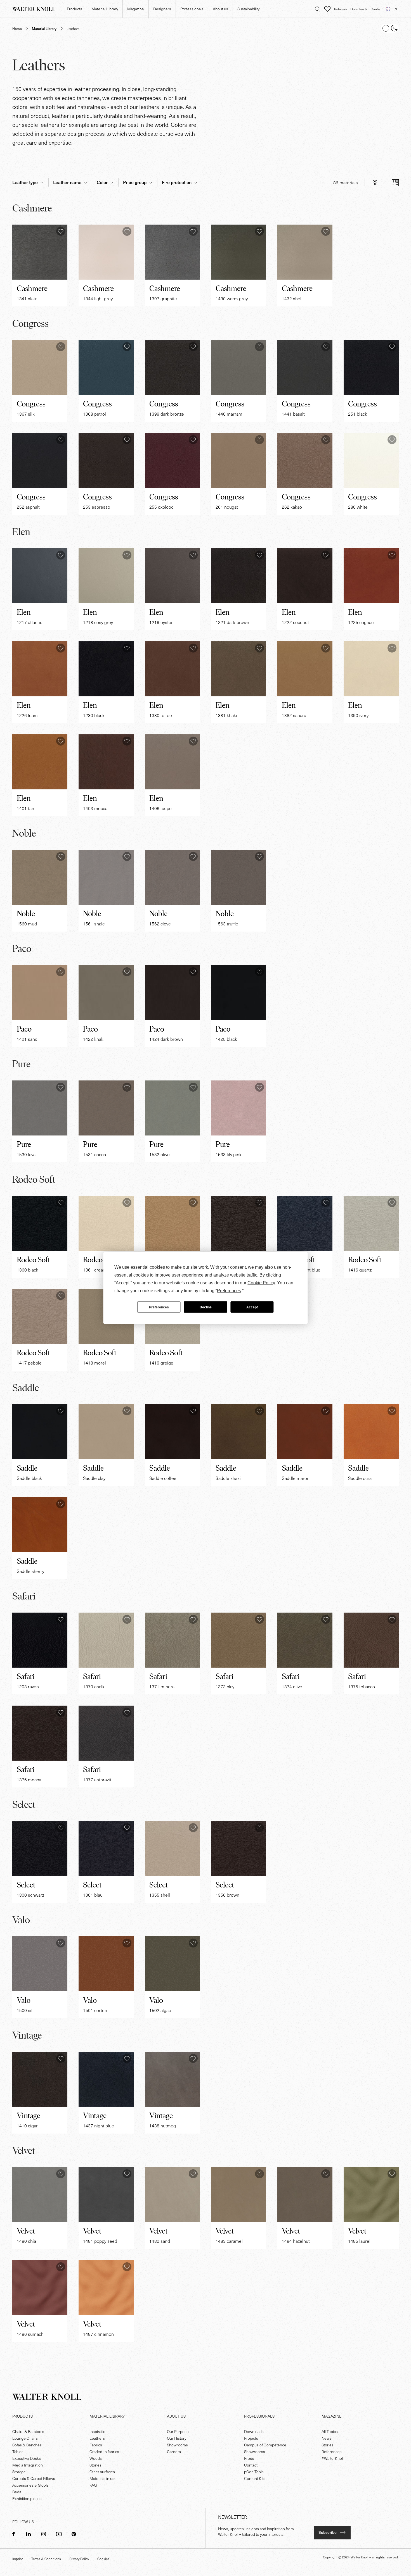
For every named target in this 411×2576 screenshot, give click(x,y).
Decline (206, 1307)
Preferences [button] (229, 1291)
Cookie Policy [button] (261, 1283)
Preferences (159, 1307)
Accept (252, 1307)
